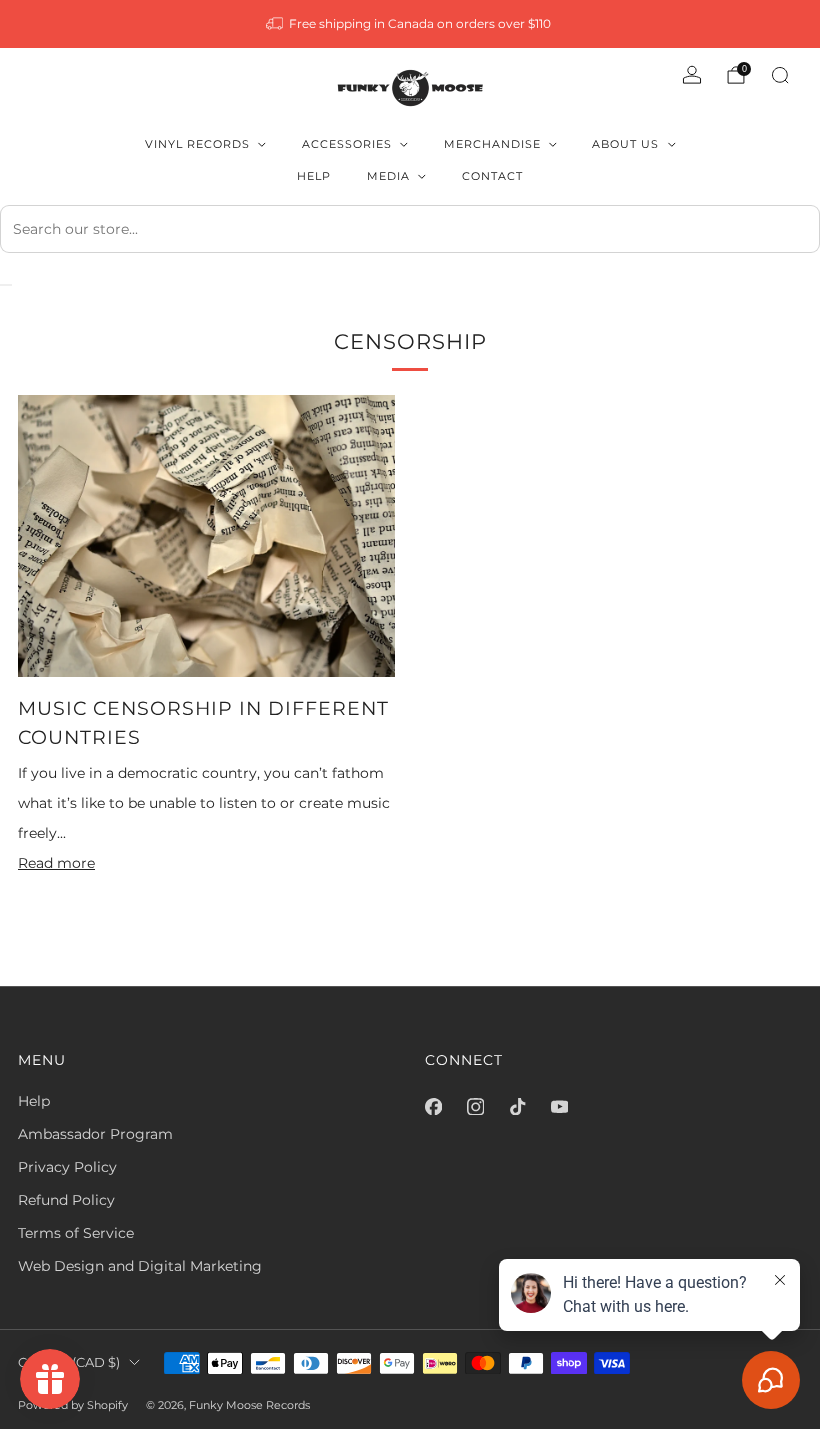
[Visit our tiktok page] (517, 1107)
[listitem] (410, 24)
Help (314, 176)
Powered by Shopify (73, 1405)
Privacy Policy (67, 1167)
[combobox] (410, 229)
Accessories (347, 144)
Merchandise (492, 144)
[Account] (692, 75)
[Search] (780, 75)
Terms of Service (76, 1233)
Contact (492, 176)
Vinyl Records (197, 144)
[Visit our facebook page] (433, 1107)
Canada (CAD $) (69, 1362)
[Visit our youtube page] (559, 1107)
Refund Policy (66, 1200)
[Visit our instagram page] (475, 1107)
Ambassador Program (95, 1134)
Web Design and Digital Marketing (140, 1266)
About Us (625, 144)
